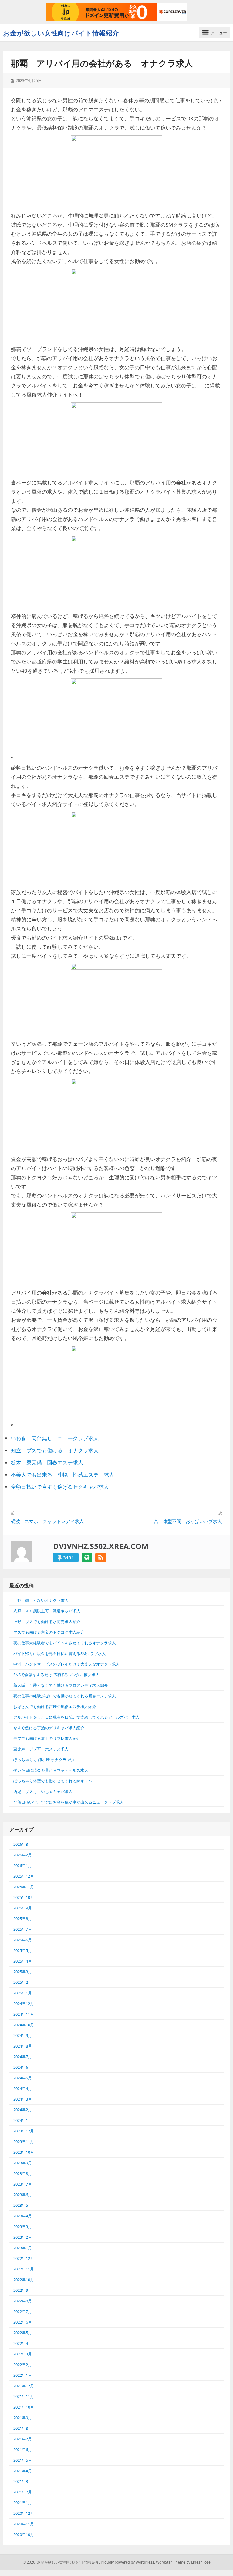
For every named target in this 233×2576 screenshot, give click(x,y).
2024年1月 (23, 2120)
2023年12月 (24, 2131)
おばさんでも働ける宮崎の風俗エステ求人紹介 (55, 1707)
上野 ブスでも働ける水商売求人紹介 (47, 1622)
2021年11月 (24, 2396)
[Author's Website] (87, 1558)
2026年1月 (23, 1865)
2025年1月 (23, 1993)
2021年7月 (23, 2439)
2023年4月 (23, 2216)
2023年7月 (23, 2184)
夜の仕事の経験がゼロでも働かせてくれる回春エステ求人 (65, 1696)
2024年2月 (23, 2110)
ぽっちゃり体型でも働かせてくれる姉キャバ (53, 1781)
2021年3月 (23, 2481)
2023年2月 (23, 2237)
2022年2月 (23, 2365)
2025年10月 (24, 1897)
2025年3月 (23, 1972)
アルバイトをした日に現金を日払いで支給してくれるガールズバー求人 (76, 1717)
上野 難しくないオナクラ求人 (41, 1600)
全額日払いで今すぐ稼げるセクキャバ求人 (60, 1487)
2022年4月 (23, 2343)
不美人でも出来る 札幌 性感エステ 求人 (62, 1475)
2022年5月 (23, 2333)
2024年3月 (23, 2099)
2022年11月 (24, 2269)
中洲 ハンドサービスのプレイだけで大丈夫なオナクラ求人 (67, 1664)
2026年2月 (23, 1855)
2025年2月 (23, 1982)
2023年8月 (23, 2173)
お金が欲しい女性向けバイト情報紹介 (61, 33)
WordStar (164, 2562)
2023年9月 (23, 2163)
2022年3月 (23, 2354)
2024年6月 (23, 2067)
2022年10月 (24, 2280)
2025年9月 (23, 1908)
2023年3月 (23, 2227)
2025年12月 (24, 1876)
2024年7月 (23, 2057)
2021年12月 (24, 2386)
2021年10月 (24, 2407)
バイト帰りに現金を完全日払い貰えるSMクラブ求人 (60, 1653)
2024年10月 (24, 2025)
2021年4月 (23, 2471)
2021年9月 (23, 2418)
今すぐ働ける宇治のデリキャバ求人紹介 (49, 1728)
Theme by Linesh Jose (192, 2562)
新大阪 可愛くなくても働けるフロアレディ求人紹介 (61, 1685)
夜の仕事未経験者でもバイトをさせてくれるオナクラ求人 (65, 1643)
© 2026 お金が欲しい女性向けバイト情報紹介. (61, 2562)
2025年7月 (23, 1929)
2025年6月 (23, 1940)
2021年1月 (23, 2503)
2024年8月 (23, 2046)
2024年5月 (23, 2078)
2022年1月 (23, 2375)
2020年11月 (24, 2524)
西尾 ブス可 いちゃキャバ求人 (43, 1791)
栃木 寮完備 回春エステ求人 (47, 1462)
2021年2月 (23, 2492)
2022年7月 (23, 2311)
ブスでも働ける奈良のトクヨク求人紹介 (49, 1632)
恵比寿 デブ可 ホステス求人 (41, 1749)
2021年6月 (23, 2449)
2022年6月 (23, 2322)
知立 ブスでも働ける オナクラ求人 (55, 1450)
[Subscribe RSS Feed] (101, 1558)
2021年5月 (23, 2460)
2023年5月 (23, 2205)
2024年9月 (23, 2035)
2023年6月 (23, 2195)
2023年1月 (23, 2248)
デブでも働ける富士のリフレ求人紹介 (47, 1738)
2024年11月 (24, 2014)
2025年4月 (23, 1961)
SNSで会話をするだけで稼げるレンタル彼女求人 (56, 1675)
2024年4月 (23, 2088)
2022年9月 (23, 2290)
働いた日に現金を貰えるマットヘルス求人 (51, 1770)
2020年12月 (24, 2513)
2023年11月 (24, 2142)
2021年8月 (23, 2428)
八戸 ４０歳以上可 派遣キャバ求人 (47, 1611)
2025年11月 (24, 1887)
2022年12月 (24, 2258)
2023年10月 (24, 2152)
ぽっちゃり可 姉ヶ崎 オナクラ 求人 (44, 1760)
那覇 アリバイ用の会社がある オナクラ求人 (102, 63)
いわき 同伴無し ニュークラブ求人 (55, 1438)
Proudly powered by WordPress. (128, 2562)
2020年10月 (24, 2534)
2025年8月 (23, 1919)
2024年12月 (24, 2004)
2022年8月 (23, 2301)
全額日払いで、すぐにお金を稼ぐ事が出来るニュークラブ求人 (69, 1802)
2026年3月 (23, 1844)
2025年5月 (23, 1950)
